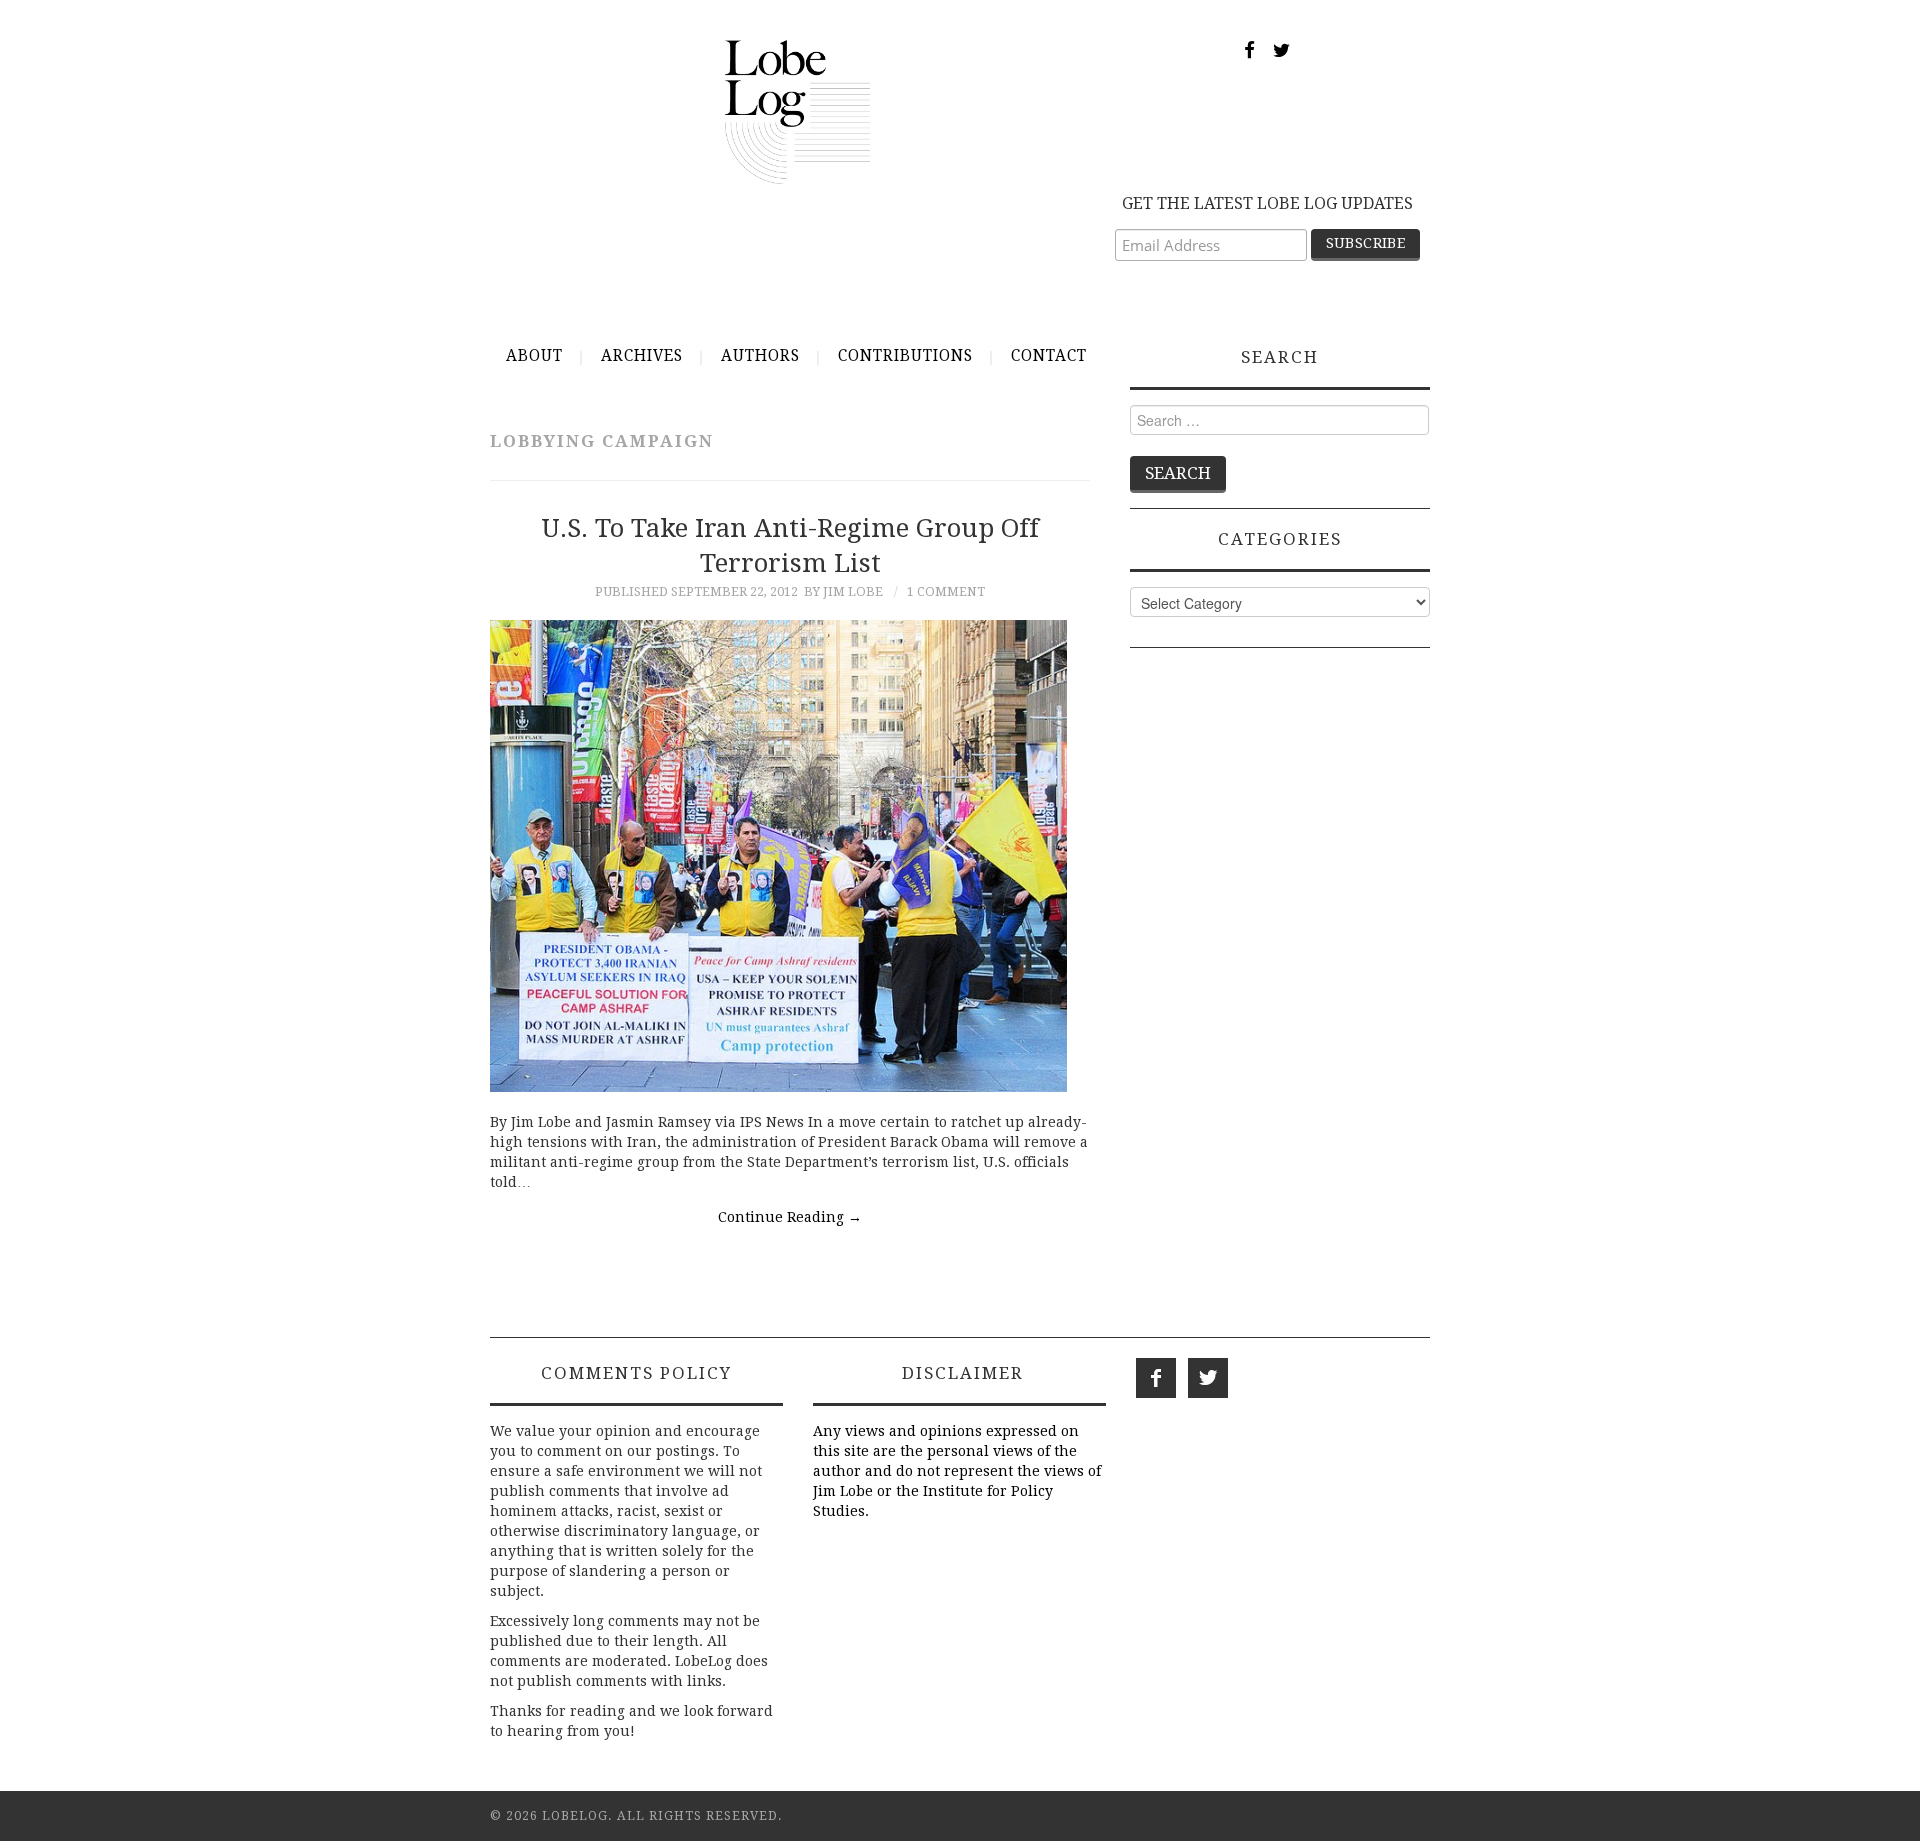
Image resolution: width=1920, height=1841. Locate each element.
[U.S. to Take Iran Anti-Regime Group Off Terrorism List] (790, 856)
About (534, 356)
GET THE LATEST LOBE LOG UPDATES (1267, 203)
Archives (642, 356)
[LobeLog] (797, 111)
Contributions (905, 356)
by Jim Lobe (843, 591)
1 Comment (946, 591)
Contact (1049, 356)
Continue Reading (790, 1217)
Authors (760, 356)
